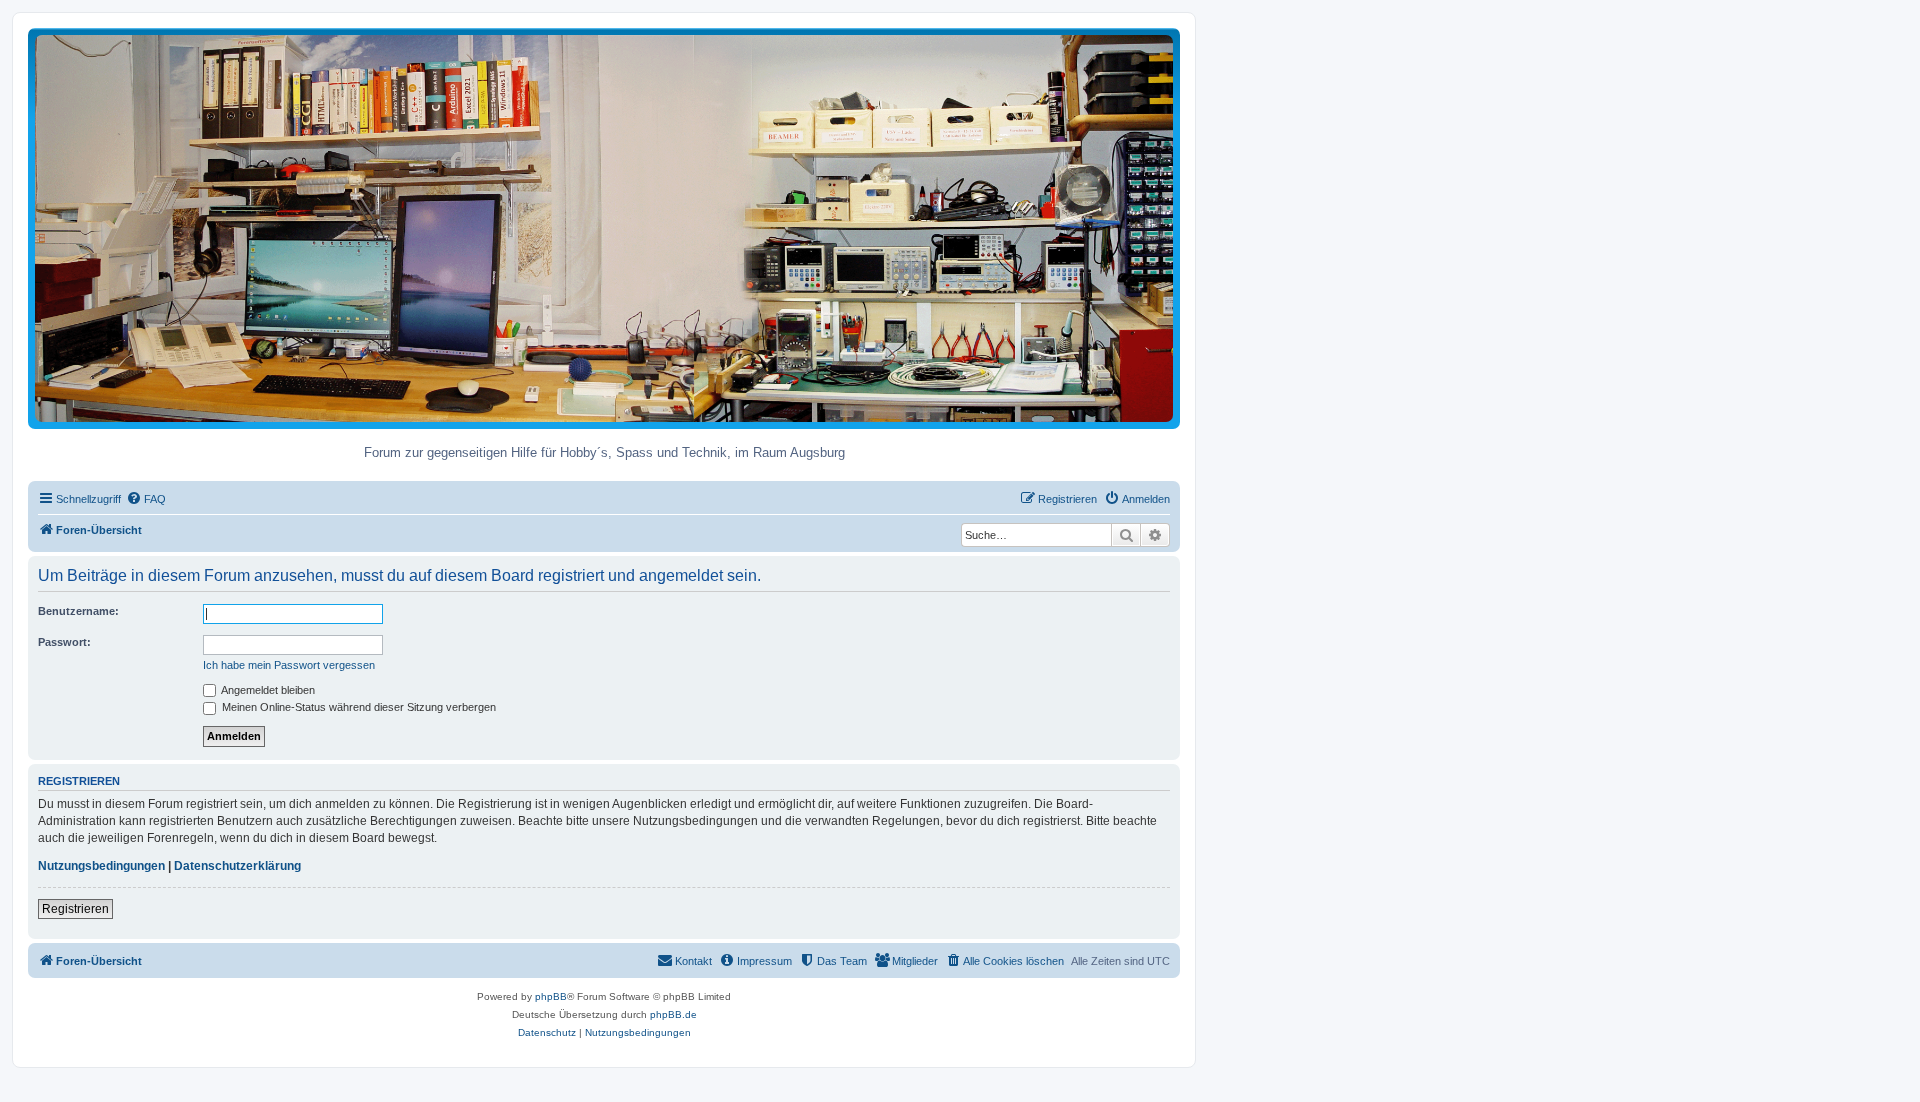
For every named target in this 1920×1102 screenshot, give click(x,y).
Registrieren (75, 909)
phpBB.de (673, 1014)
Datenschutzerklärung (237, 866)
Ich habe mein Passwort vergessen (289, 665)
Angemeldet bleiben (267, 690)
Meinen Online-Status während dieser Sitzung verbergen (357, 707)
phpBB (551, 996)
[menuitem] (146, 499)
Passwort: (64, 642)
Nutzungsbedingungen (101, 866)
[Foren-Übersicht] (604, 227)
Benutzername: (78, 611)
